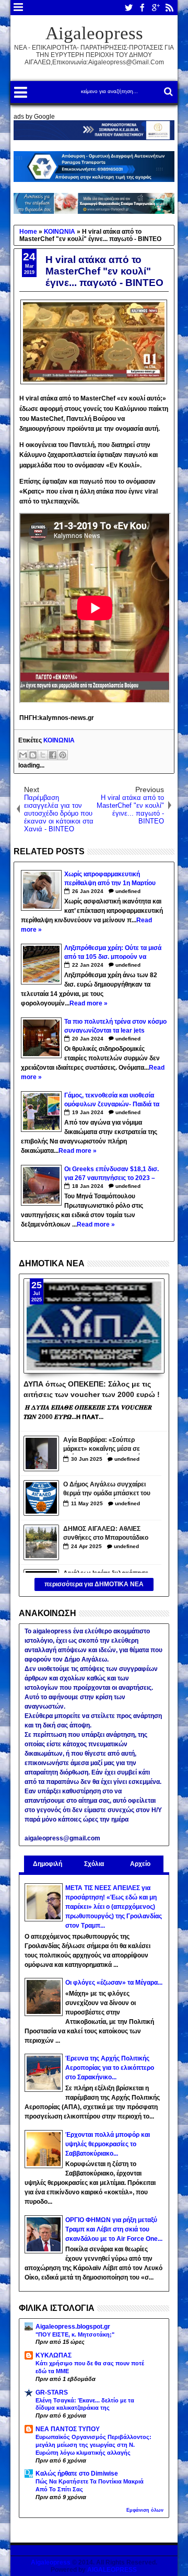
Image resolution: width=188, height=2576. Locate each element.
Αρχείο (140, 1864)
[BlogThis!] (33, 755)
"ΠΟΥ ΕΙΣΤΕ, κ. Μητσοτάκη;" (75, 2334)
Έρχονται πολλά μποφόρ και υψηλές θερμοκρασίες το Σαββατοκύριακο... (108, 2144)
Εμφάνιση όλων (145, 2510)
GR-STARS (52, 2392)
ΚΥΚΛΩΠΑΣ (54, 2355)
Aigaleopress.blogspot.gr (73, 2327)
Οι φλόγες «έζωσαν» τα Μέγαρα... (114, 1983)
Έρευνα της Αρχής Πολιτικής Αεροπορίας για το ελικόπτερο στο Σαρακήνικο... (110, 2068)
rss (169, 8)
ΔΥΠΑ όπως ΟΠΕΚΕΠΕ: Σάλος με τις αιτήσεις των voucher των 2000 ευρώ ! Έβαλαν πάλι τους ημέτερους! (92, 1389)
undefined (128, 891)
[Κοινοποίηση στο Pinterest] (63, 755)
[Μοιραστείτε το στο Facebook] (53, 755)
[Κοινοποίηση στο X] (43, 755)
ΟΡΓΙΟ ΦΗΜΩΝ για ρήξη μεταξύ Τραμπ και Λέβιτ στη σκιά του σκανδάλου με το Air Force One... (114, 2229)
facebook (142, 8)
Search (167, 92)
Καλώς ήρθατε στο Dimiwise (77, 2474)
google (156, 8)
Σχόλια (94, 1864)
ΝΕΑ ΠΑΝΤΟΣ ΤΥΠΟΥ (68, 2429)
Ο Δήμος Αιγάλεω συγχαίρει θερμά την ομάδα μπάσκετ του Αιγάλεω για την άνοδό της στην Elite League (107, 1490)
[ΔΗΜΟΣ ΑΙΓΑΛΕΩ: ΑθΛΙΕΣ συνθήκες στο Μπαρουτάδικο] (41, 1542)
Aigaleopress (94, 33)
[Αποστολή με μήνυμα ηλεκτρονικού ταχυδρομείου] (23, 755)
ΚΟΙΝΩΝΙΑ (59, 740)
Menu (19, 8)
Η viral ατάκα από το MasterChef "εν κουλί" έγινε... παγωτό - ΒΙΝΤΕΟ (104, 271)
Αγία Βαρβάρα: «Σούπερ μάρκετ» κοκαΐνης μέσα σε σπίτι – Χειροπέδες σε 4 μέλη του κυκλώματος (105, 1445)
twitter (128, 8)
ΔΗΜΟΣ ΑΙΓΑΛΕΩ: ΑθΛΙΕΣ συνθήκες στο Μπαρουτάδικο (106, 1533)
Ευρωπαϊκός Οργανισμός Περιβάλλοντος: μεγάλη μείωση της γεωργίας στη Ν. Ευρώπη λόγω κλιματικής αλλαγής (93, 2445)
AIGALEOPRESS (112, 2570)
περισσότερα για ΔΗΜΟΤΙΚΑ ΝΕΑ (94, 1584)
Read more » (89, 1003)
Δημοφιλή (48, 1864)
